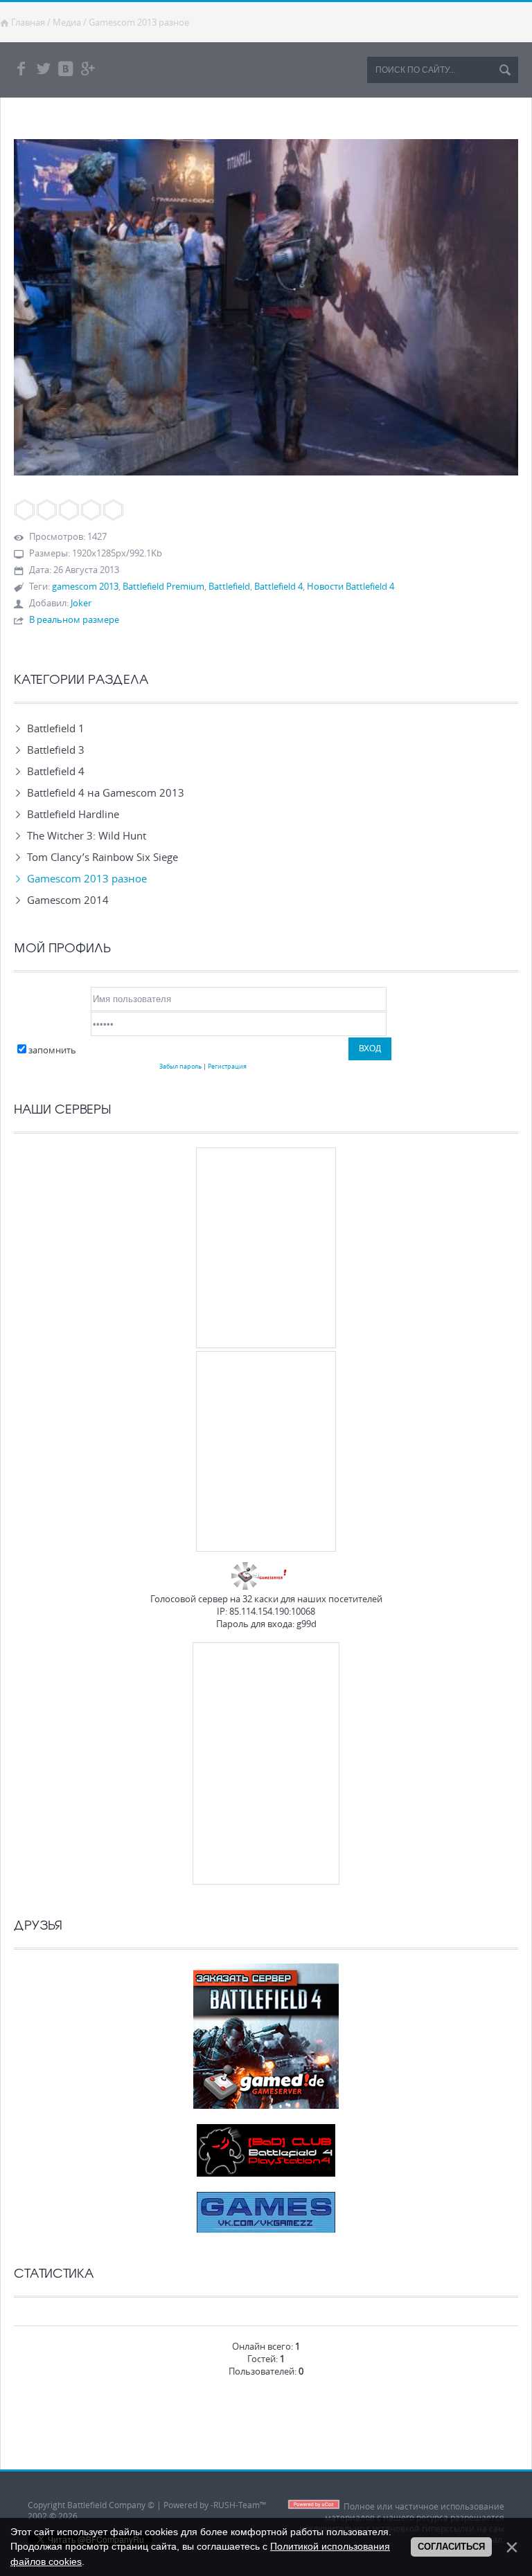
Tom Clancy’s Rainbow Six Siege (103, 857)
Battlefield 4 (278, 586)
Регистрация (227, 1066)
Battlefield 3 (56, 750)
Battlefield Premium (163, 586)
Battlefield (229, 586)
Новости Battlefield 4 (351, 586)
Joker (81, 603)
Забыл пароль (180, 1066)
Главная (28, 22)
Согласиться (451, 2547)
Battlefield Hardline (73, 814)
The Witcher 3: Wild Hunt (87, 835)
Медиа (67, 22)
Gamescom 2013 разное (139, 22)
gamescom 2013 (85, 586)
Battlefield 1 (56, 728)
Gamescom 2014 (68, 900)
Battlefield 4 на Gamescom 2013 (106, 792)
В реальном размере (74, 619)
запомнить (52, 1050)
